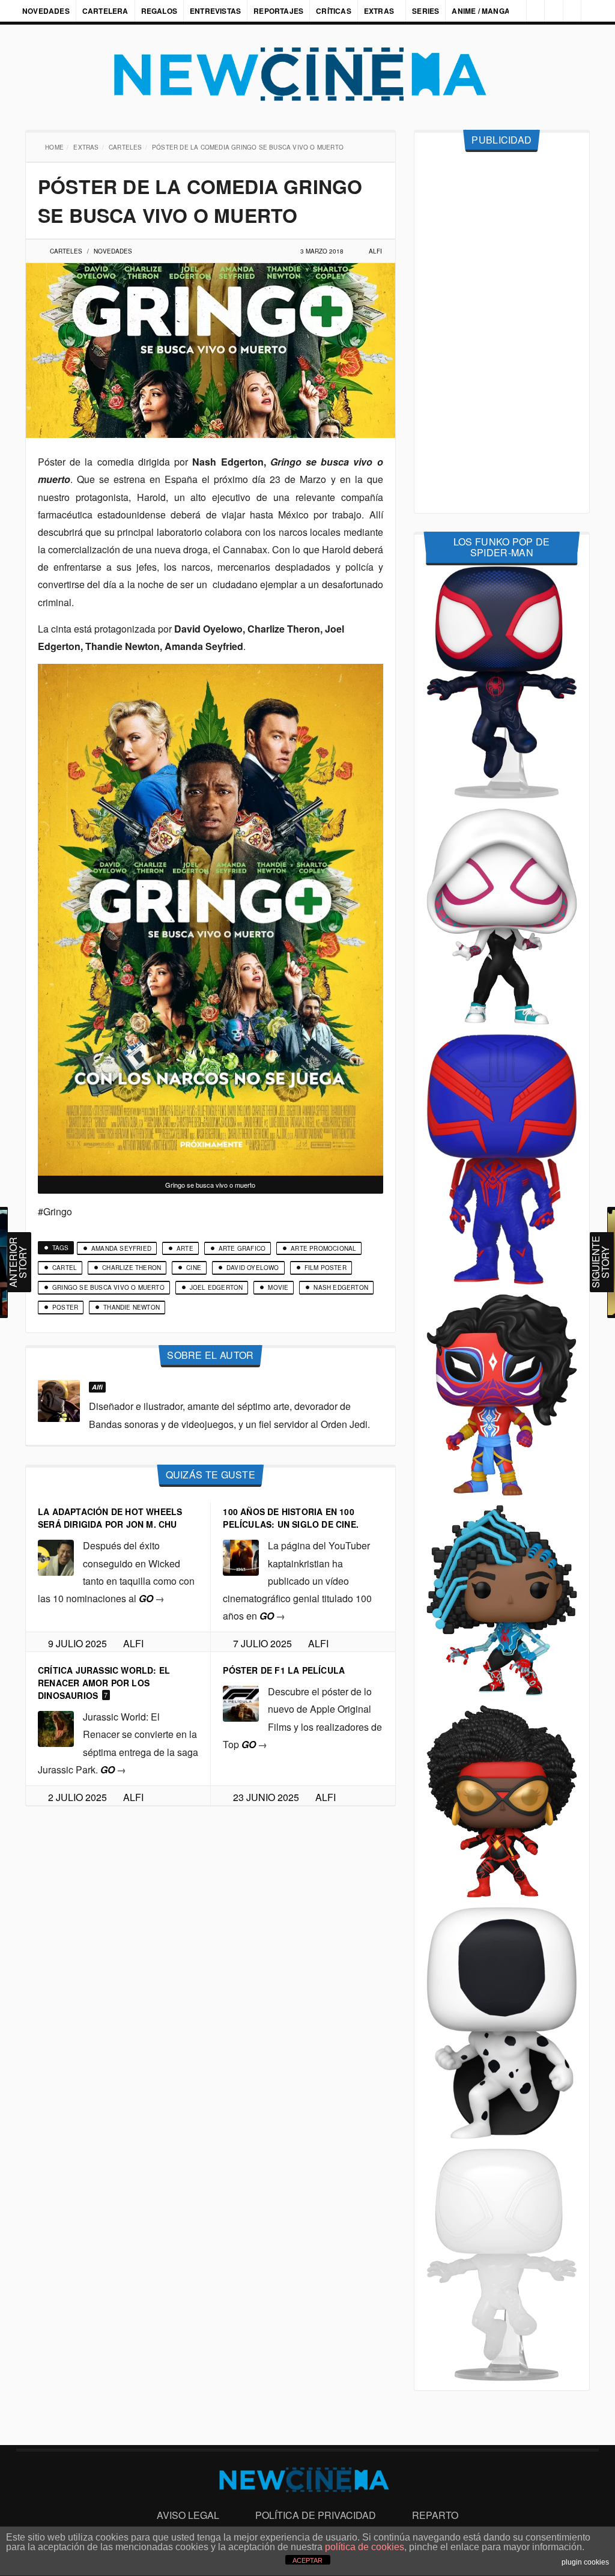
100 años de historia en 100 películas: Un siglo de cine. (291, 1518)
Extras (379, 11)
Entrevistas (215, 11)
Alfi (375, 251)
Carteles (127, 147)
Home (56, 147)
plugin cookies (585, 2562)
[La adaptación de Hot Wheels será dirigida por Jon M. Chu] (56, 1557)
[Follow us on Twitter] (549, 11)
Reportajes (278, 11)
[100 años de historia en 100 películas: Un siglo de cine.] (241, 1557)
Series (427, 11)
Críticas (334, 11)
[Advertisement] (502, 333)
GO (152, 1598)
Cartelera (105, 11)
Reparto (435, 2515)
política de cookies (365, 2547)
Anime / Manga (482, 11)
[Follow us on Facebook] (529, 11)
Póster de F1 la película (284, 1670)
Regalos (159, 11)
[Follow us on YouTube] (569, 11)
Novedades (46, 11)
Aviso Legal (188, 2515)
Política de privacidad (316, 2515)
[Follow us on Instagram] (509, 11)
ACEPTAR (307, 2560)
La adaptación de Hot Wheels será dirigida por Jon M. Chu (110, 1518)
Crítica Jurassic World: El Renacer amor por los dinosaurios (104, 1683)
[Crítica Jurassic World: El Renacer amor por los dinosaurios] (56, 1727)
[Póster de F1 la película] (241, 1702)
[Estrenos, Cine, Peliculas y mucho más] (307, 74)
